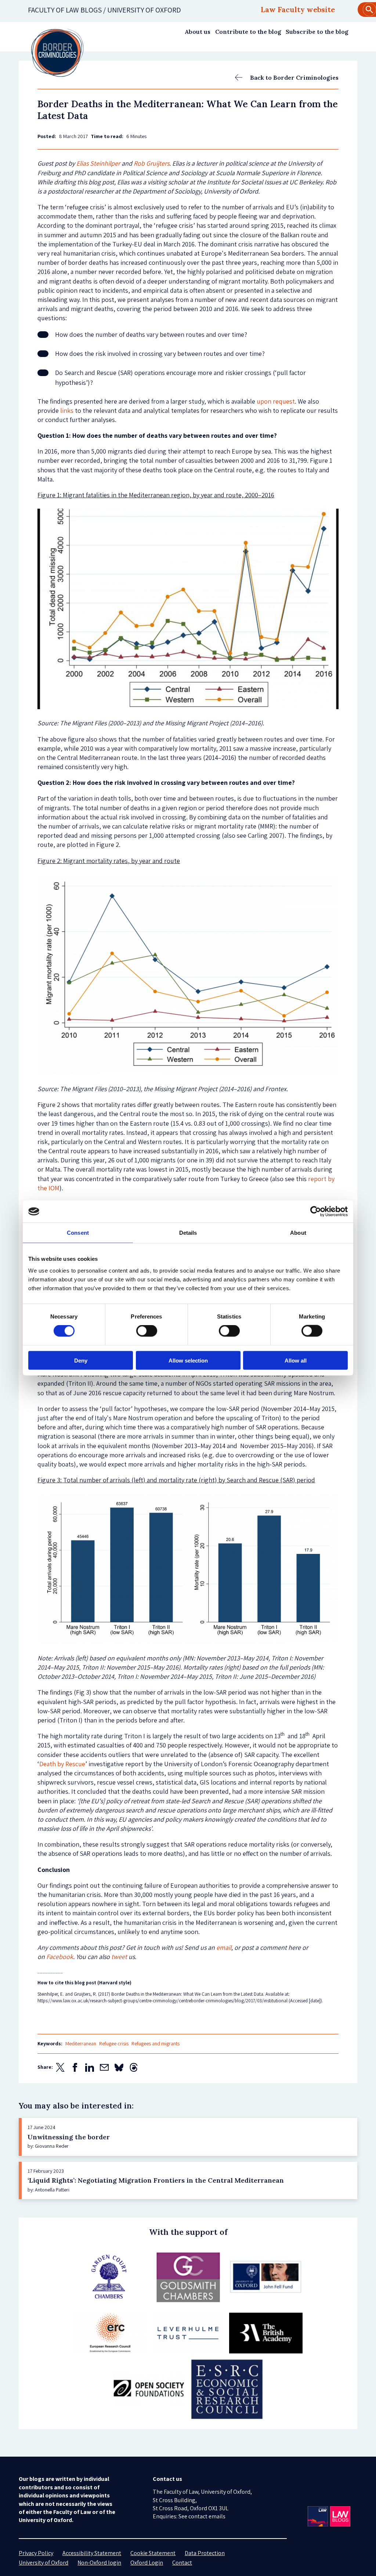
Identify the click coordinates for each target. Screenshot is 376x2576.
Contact (182, 2563)
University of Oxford (44, 2563)
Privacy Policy (36, 2553)
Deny (81, 1360)
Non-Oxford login (99, 2563)
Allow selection (188, 1360)
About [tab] (298, 1233)
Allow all (296, 1360)
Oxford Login (147, 2563)
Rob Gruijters (151, 163)
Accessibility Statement (92, 2553)
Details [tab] (188, 1233)
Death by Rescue (62, 1764)
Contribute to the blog (248, 32)
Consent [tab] (78, 1233)
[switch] (147, 1331)
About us (198, 32)
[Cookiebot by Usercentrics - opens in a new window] (316, 1212)
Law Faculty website (298, 9)
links (67, 410)
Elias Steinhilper (98, 163)
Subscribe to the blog (317, 32)
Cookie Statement (153, 2553)
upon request (276, 401)
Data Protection (205, 2553)
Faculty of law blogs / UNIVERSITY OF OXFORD (104, 10)
